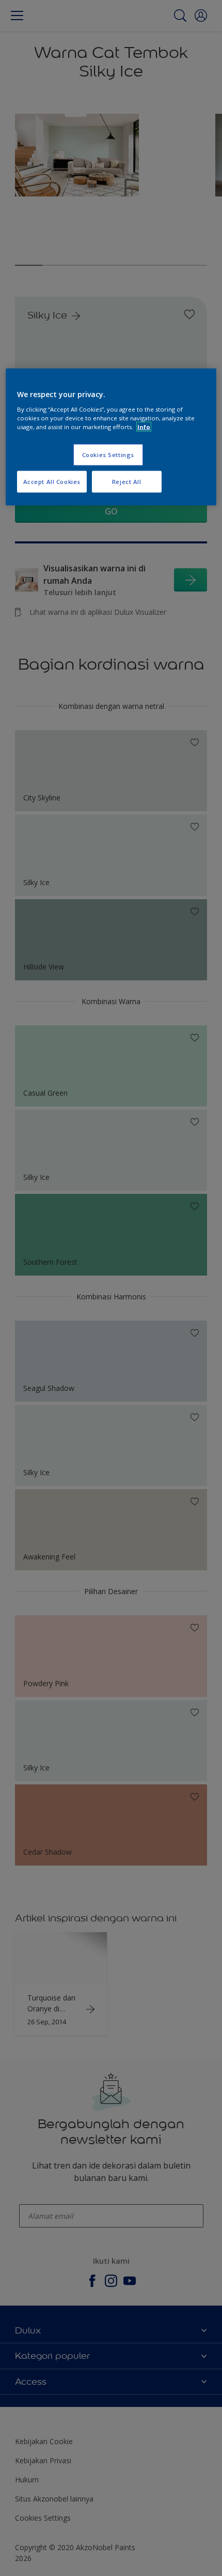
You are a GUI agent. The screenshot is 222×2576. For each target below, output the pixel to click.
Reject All (127, 482)
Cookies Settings (108, 455)
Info (144, 427)
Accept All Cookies (52, 482)
